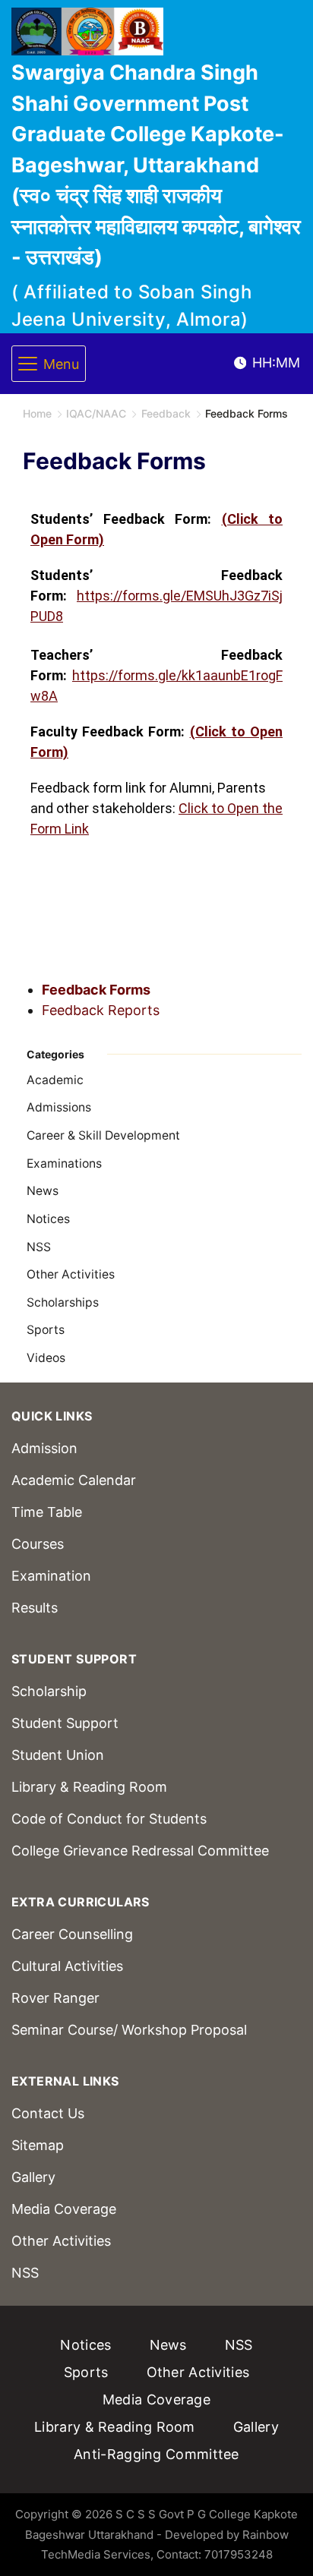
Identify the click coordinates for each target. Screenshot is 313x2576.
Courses (38, 1544)
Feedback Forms (96, 990)
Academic (55, 1080)
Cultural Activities (67, 1966)
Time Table (47, 1512)
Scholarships (63, 1302)
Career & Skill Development (103, 1135)
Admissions (59, 1107)
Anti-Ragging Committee (156, 2454)
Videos (46, 1358)
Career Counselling (72, 1934)
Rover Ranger (55, 1998)
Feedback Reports (101, 1010)
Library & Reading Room (89, 1787)
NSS (39, 1247)
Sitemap (38, 2145)
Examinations (64, 1163)
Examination (51, 1576)
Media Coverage (64, 2209)
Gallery (33, 2177)
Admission (44, 1448)
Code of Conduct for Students (109, 1819)
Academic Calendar (74, 1480)
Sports (46, 1330)
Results (35, 1608)
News (43, 1191)
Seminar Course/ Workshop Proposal (129, 2030)
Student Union (58, 1755)
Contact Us (48, 2113)
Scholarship (49, 1691)
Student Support (65, 1723)
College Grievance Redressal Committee (140, 1851)
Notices (48, 1219)
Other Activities (71, 1274)
